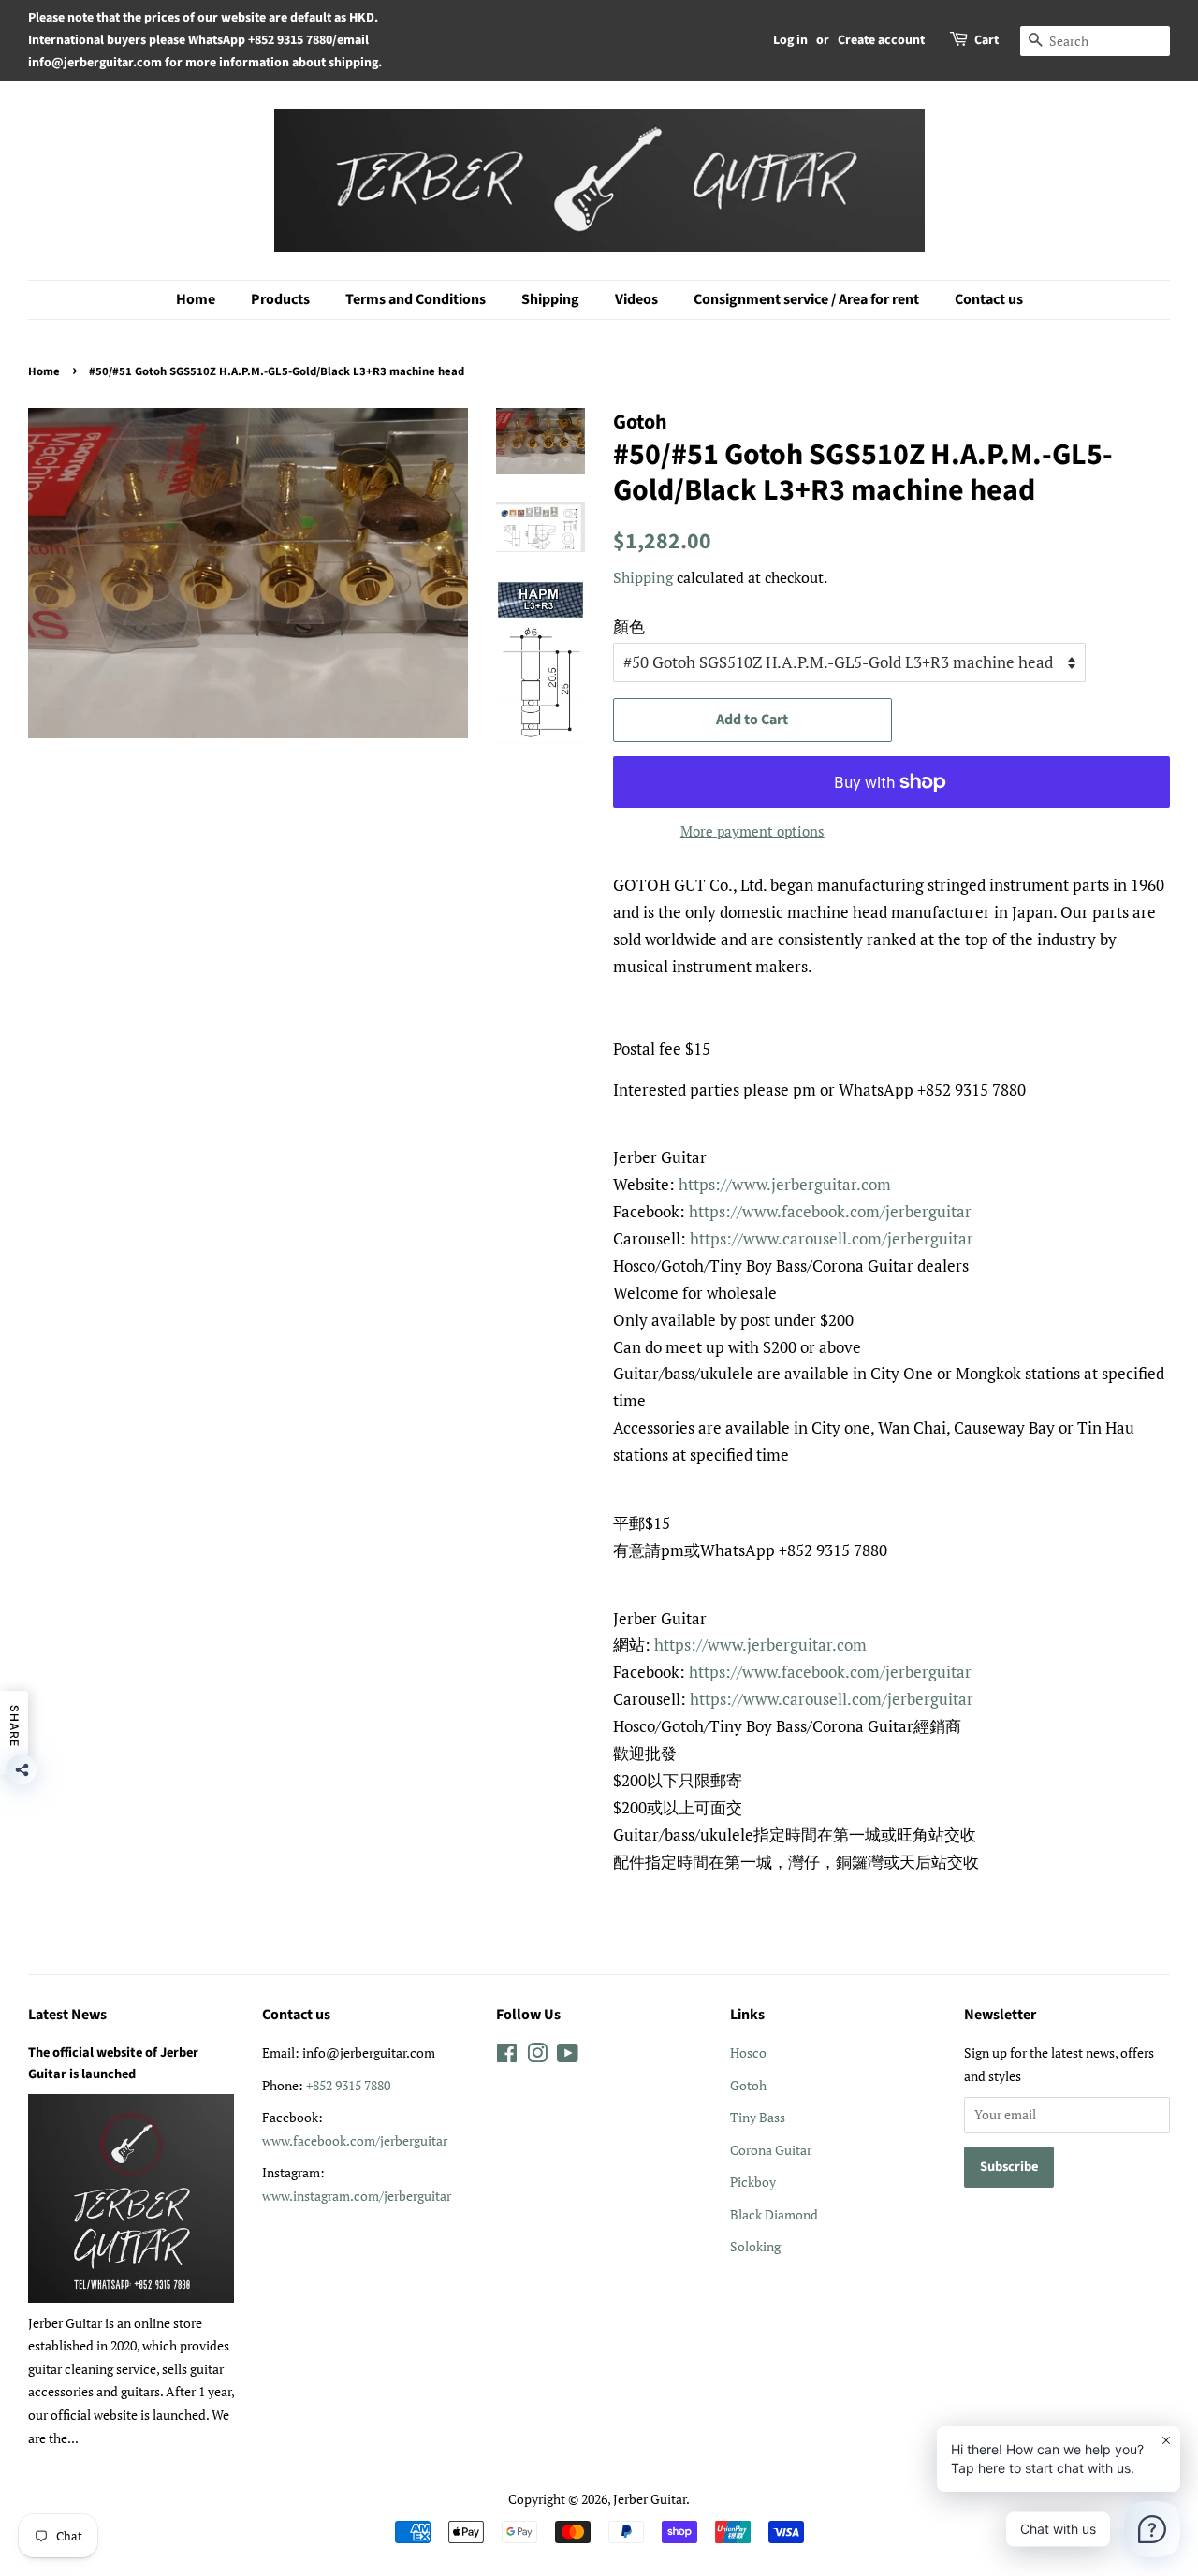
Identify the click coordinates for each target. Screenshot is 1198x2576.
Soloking (755, 2246)
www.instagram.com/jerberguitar (357, 2196)
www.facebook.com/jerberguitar (355, 2140)
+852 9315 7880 (348, 2085)
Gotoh (748, 2085)
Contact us (989, 299)
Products (280, 299)
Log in (790, 40)
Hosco (748, 2052)
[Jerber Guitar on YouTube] (568, 2056)
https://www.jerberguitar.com (785, 1184)
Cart (986, 40)
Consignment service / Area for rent (806, 299)
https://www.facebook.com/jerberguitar (830, 1211)
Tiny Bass (758, 2117)
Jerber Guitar (650, 2499)
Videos (636, 299)
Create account (881, 40)
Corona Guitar (771, 2150)
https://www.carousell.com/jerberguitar (832, 1238)
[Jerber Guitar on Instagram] (537, 2056)
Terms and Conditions (416, 299)
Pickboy (753, 2182)
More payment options (752, 831)
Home (196, 299)
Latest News (67, 2015)
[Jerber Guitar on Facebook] (507, 2056)
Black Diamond (774, 2214)
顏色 (629, 626)
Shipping (550, 299)
